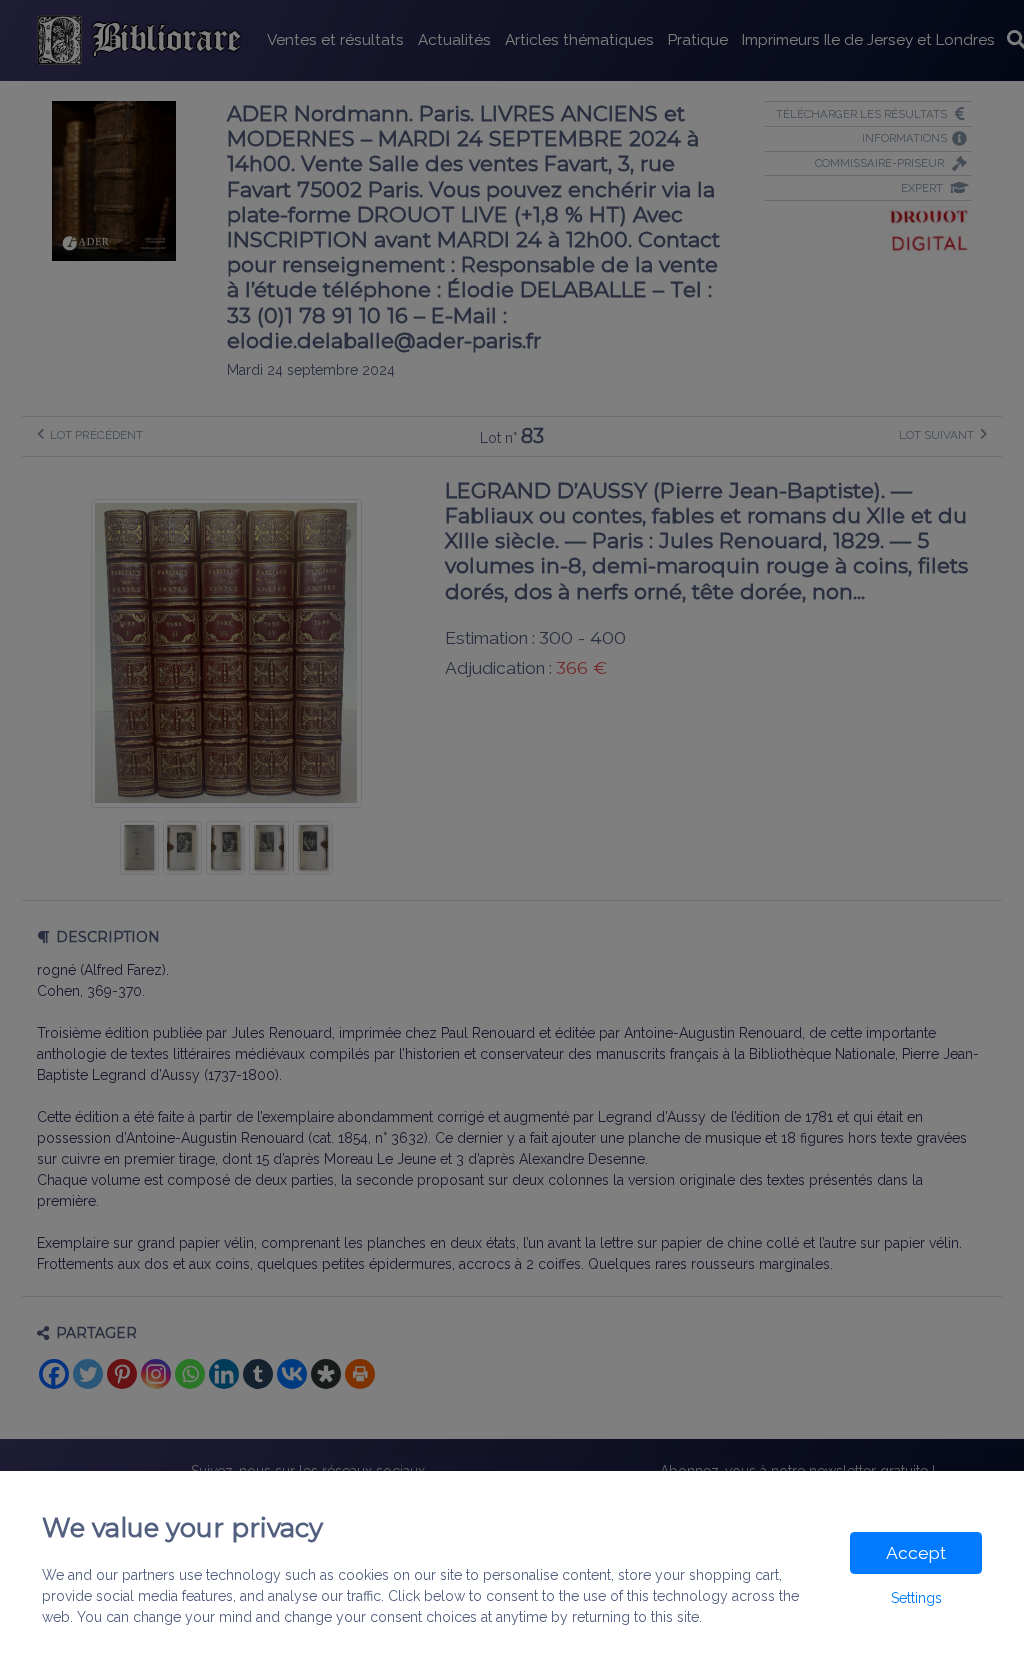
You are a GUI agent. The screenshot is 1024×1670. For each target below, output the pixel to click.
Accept (916, 1553)
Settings (916, 1598)
